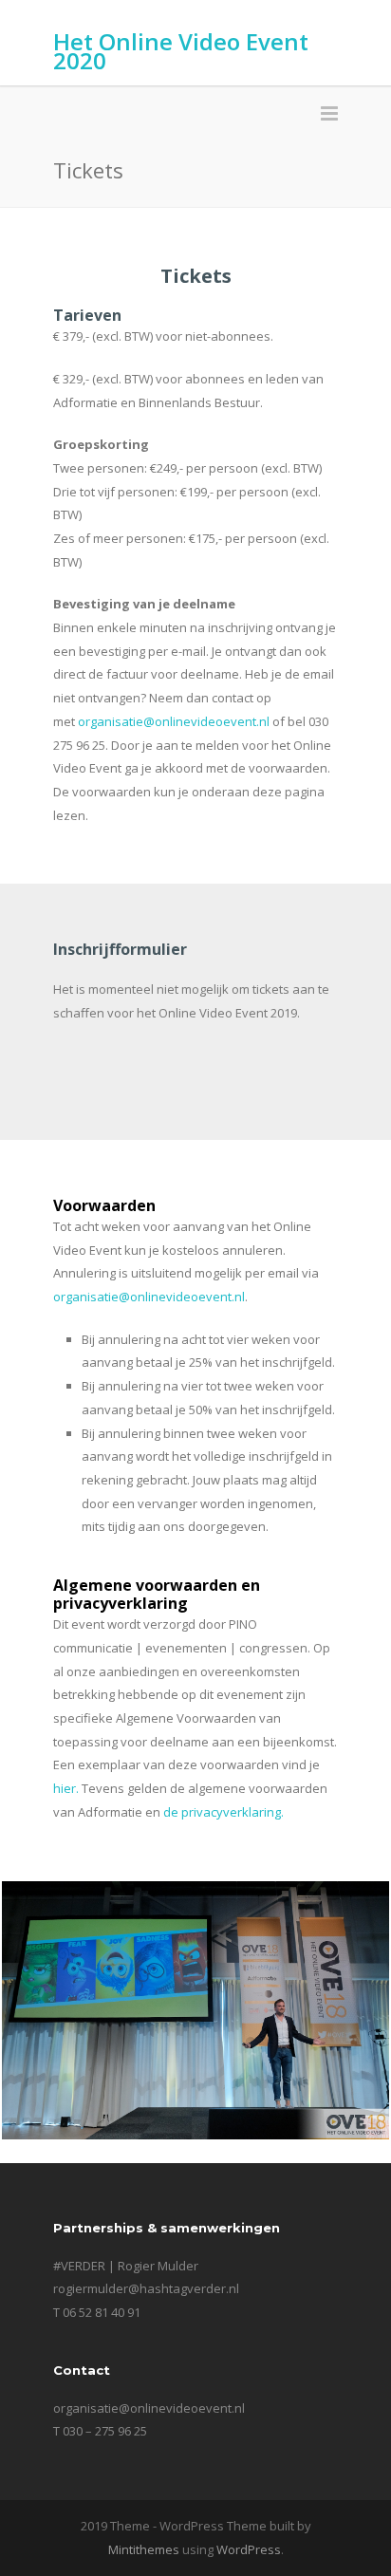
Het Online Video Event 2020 (181, 51)
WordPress (249, 2549)
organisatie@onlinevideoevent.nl (174, 721)
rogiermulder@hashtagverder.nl (146, 2288)
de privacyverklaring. (225, 1812)
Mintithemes (144, 2549)
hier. (66, 1788)
